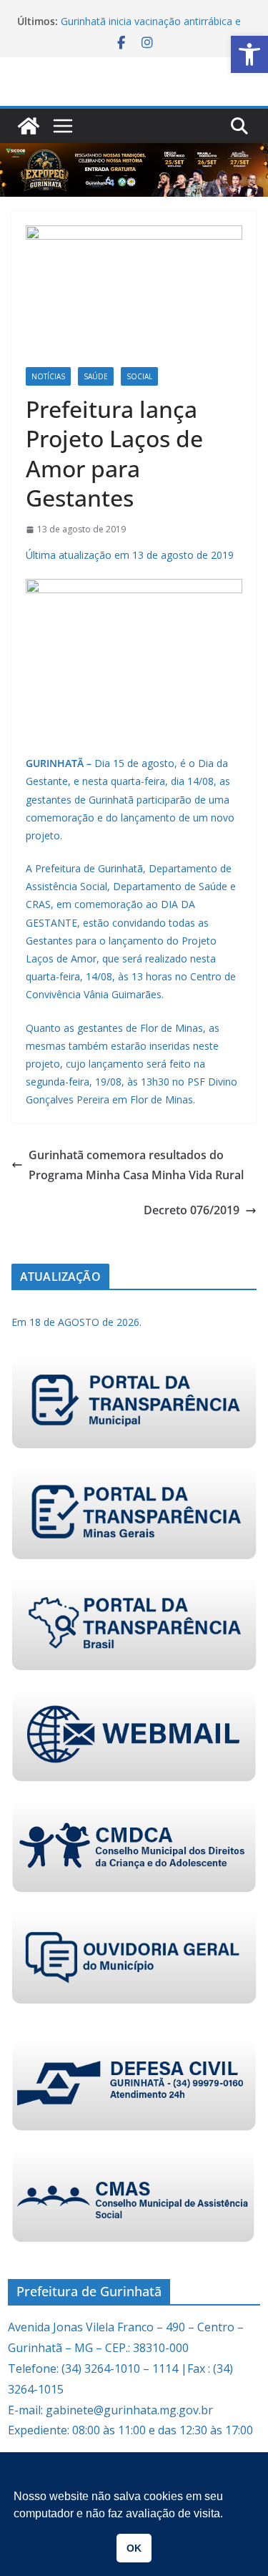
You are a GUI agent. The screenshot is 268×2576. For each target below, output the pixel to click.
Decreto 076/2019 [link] (192, 1210)
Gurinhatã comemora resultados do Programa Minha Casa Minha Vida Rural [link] (136, 1165)
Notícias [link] (48, 376)
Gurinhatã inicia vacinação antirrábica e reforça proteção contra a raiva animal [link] (151, 28)
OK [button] (134, 2548)
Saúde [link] (96, 376)
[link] (249, 54)
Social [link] (139, 376)
